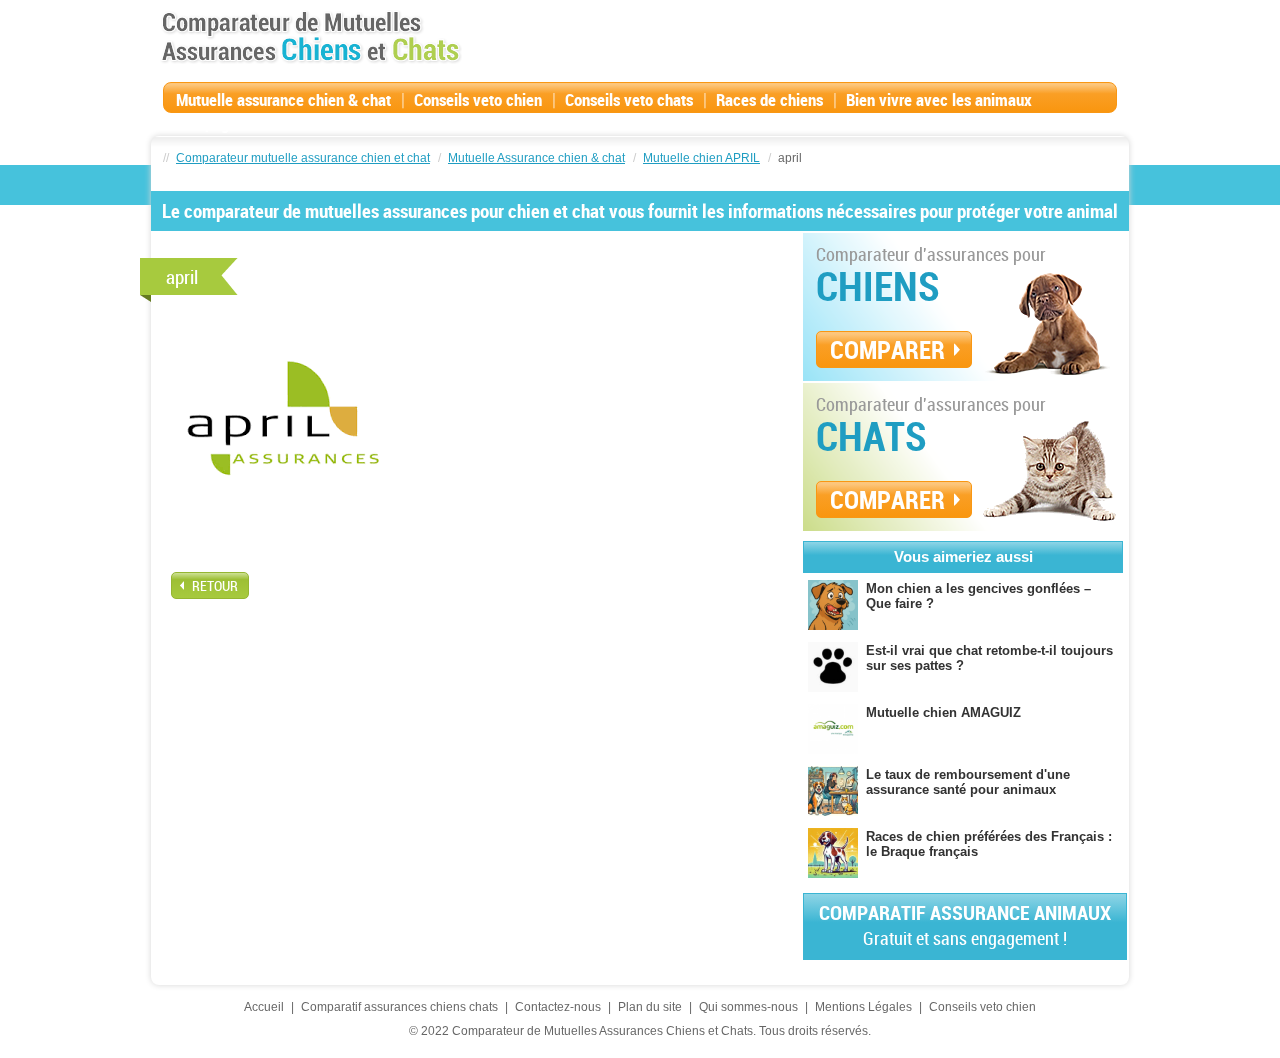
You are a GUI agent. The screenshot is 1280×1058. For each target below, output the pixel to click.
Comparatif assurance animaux (965, 924)
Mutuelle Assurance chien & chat (536, 158)
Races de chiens (769, 99)
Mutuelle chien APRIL (701, 158)
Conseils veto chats (629, 99)
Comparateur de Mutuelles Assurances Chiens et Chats (311, 37)
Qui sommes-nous (748, 1007)
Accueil (264, 1007)
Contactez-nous (558, 1007)
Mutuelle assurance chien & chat (283, 99)
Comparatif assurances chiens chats (399, 1007)
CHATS (871, 436)
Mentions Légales (863, 1007)
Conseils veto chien (478, 99)
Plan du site (650, 1007)
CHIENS (878, 286)
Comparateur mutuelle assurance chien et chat (303, 158)
